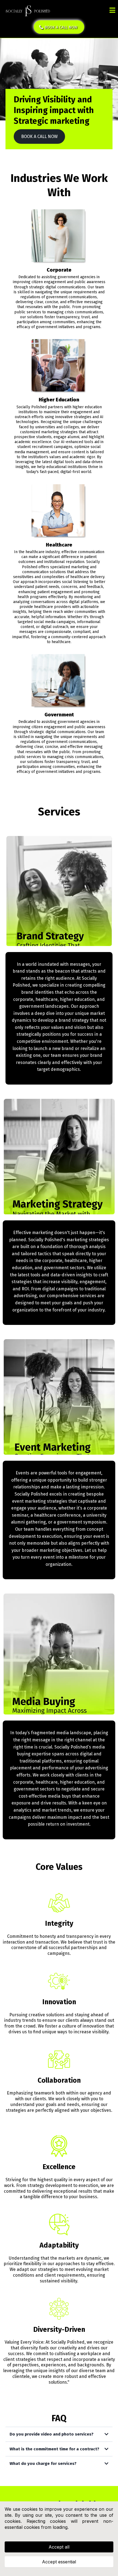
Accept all (59, 2547)
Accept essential (59, 2562)
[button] (112, 11)
